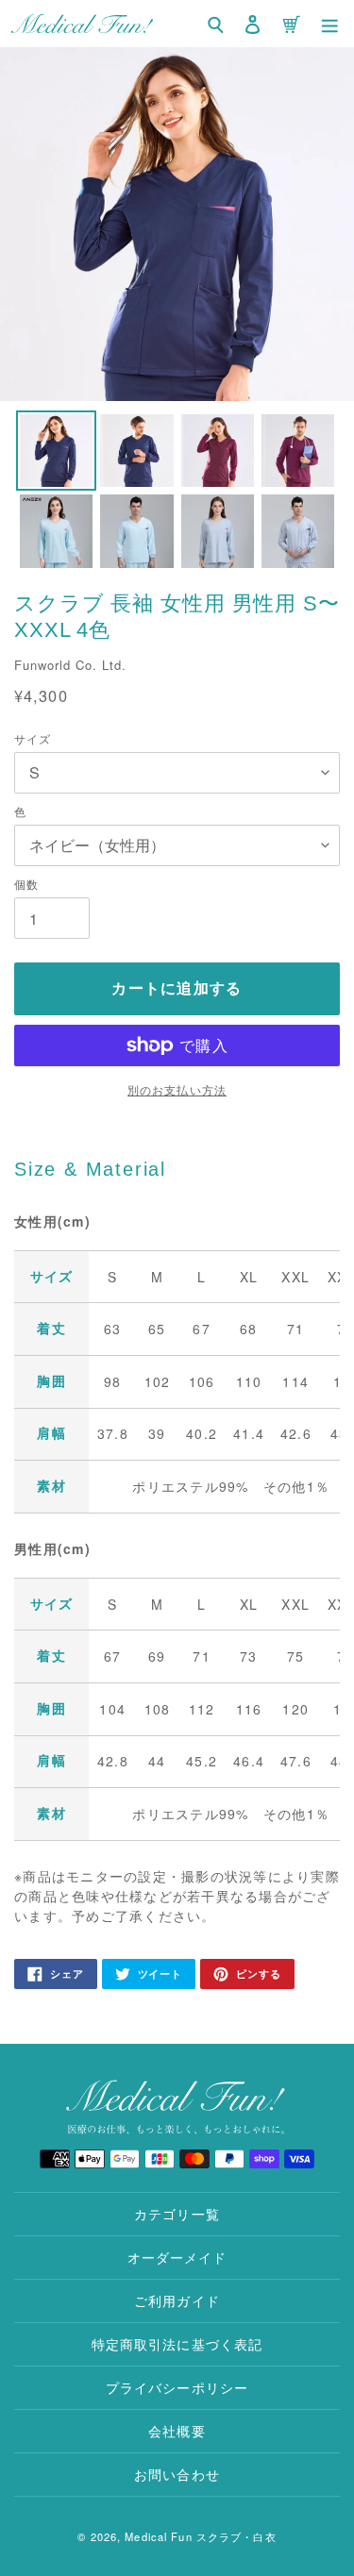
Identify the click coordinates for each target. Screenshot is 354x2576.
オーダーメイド (177, 2257)
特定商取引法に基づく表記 (177, 2344)
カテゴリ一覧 (177, 2214)
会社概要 (177, 2431)
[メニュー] (330, 24)
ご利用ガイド (177, 2300)
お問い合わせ (177, 2474)
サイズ (33, 738)
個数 (26, 884)
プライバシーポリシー (177, 2387)
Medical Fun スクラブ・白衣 (200, 2536)
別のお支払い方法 (177, 1089)
